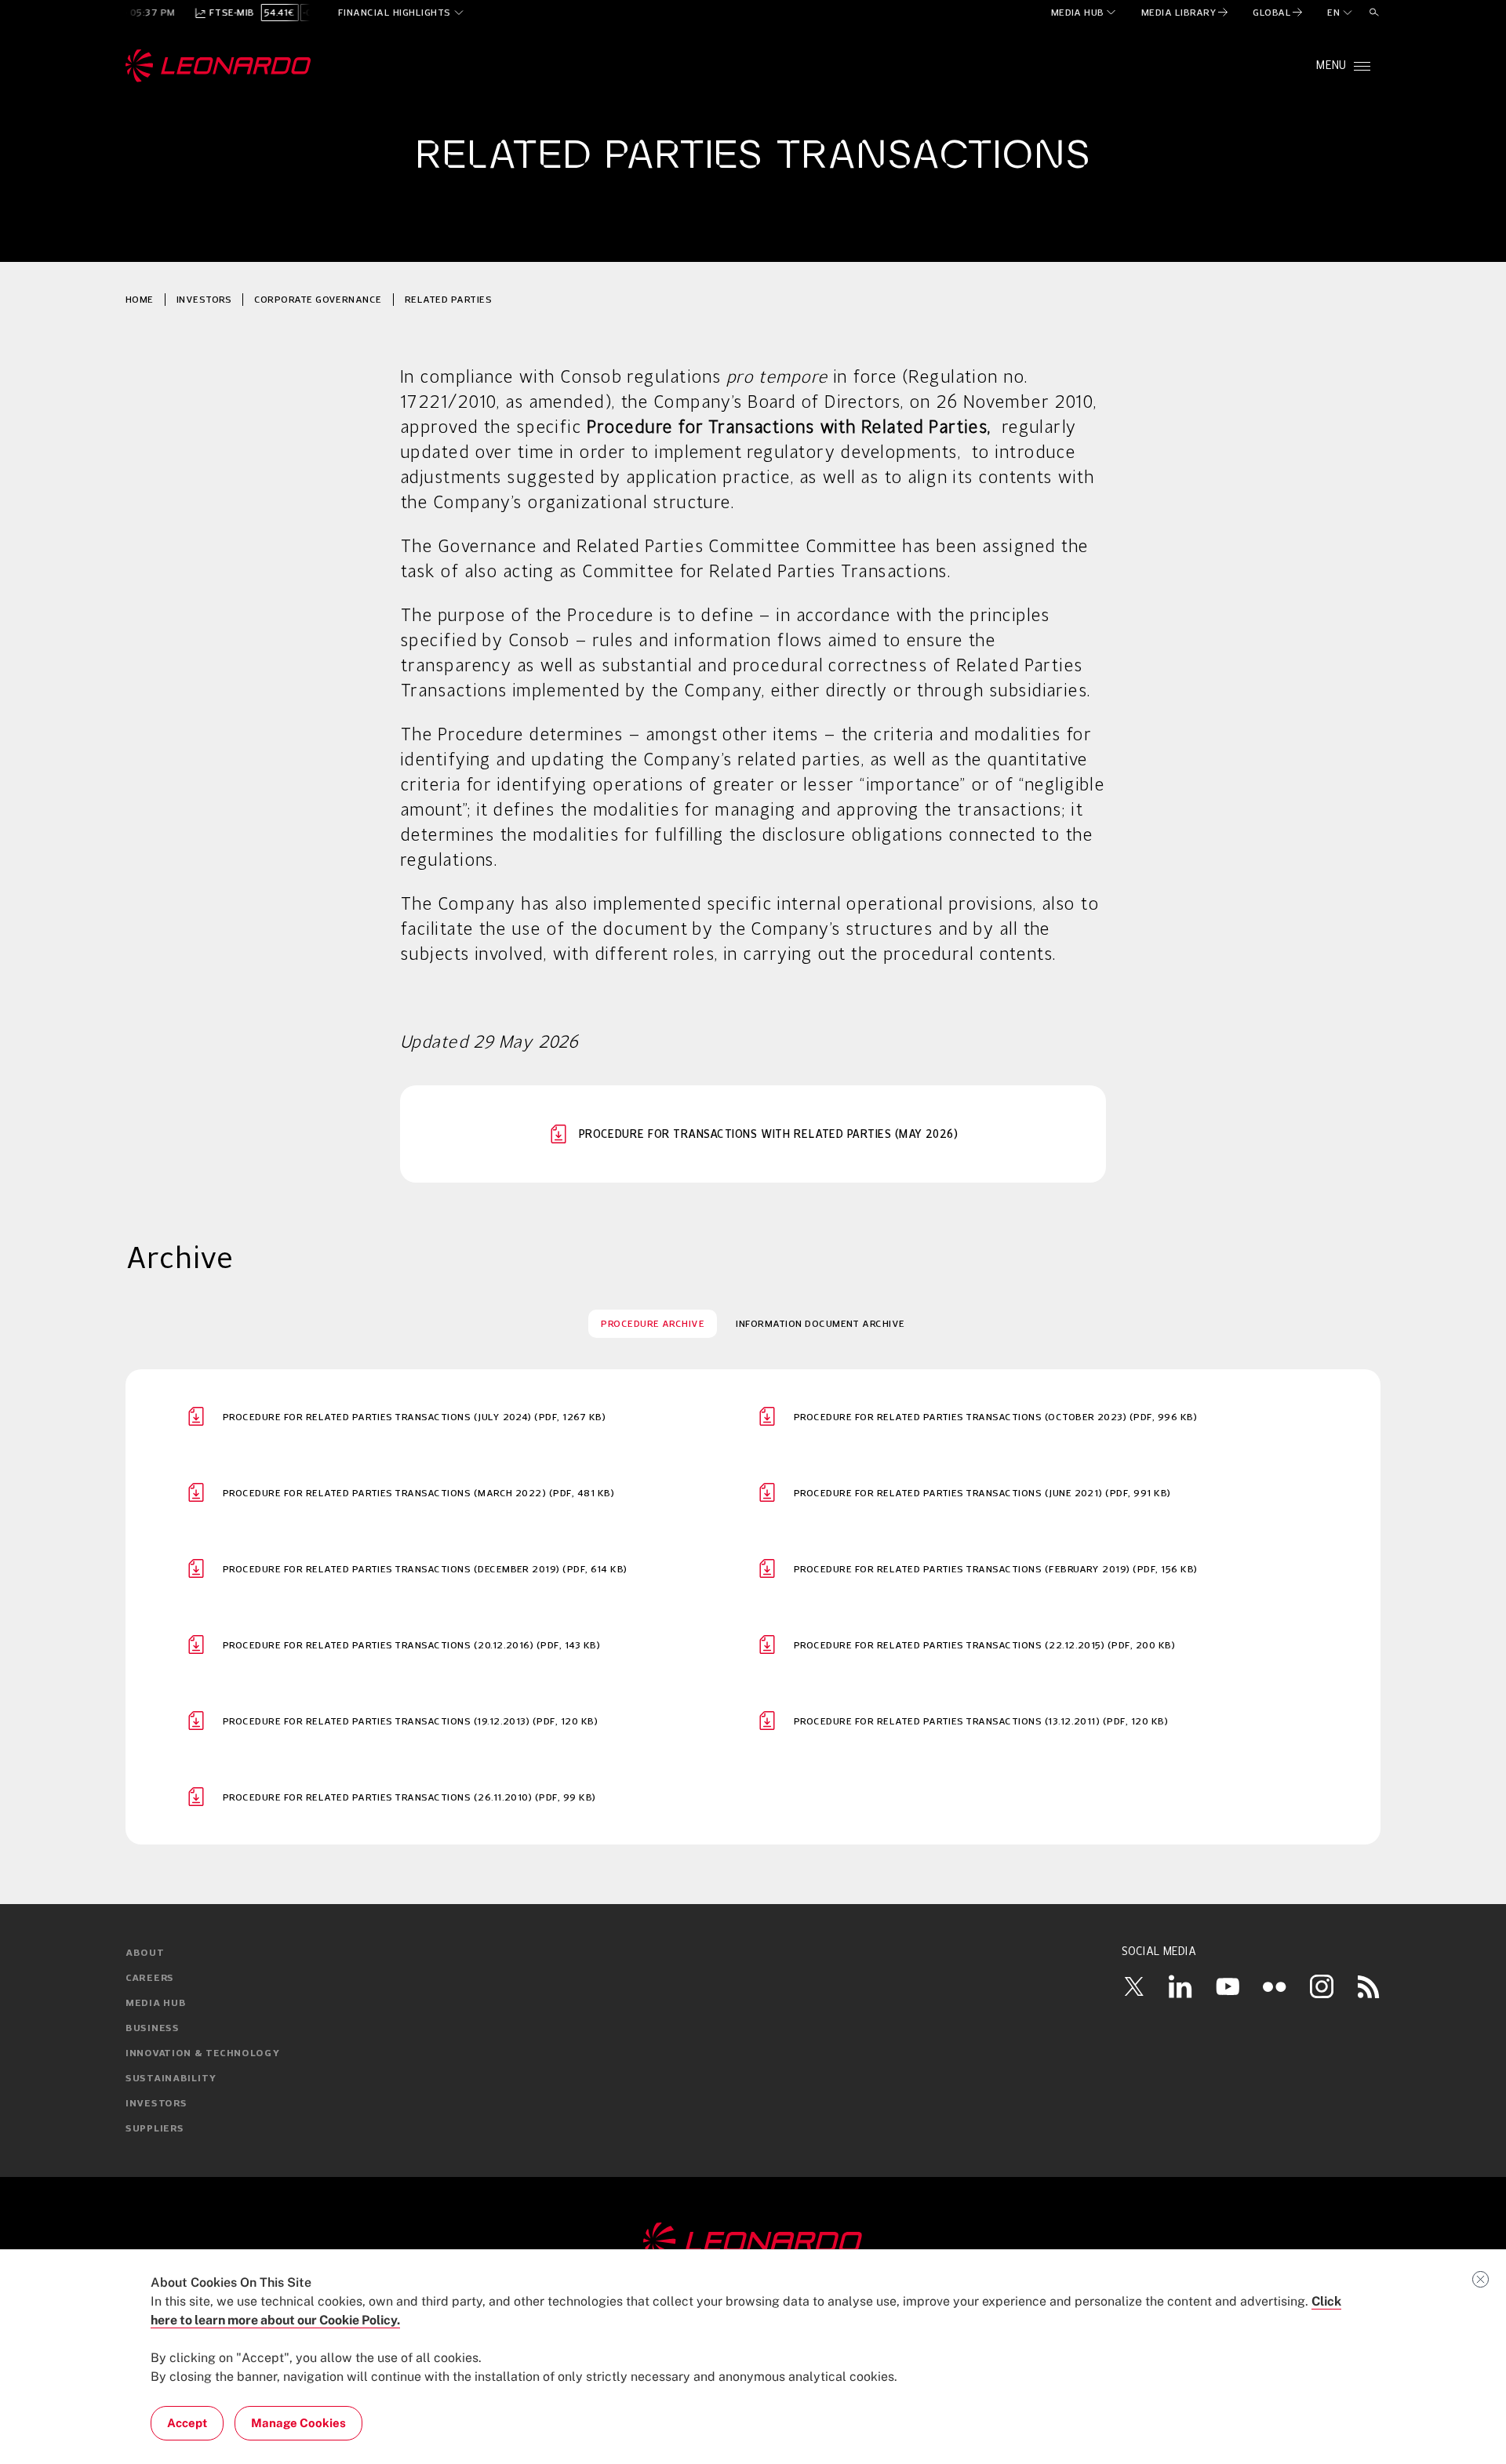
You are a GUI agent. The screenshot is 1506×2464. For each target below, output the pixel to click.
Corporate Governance (318, 299)
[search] (1374, 13)
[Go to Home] (753, 2242)
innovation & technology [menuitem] (203, 2054)
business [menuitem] (153, 2029)
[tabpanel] (753, 1607)
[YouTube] (1228, 1986)
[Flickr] (1275, 1986)
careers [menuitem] (150, 1979)
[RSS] (1369, 1986)
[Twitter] (1133, 1986)
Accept (187, 2423)
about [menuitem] (145, 1953)
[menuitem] (1084, 13)
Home (140, 299)
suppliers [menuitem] (155, 2129)
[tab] (653, 1324)
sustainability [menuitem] (171, 2079)
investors (204, 299)
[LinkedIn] (1180, 1986)
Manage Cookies (298, 2423)
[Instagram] (1322, 1986)
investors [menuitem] (156, 2104)
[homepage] (218, 66)
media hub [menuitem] (156, 2004)
